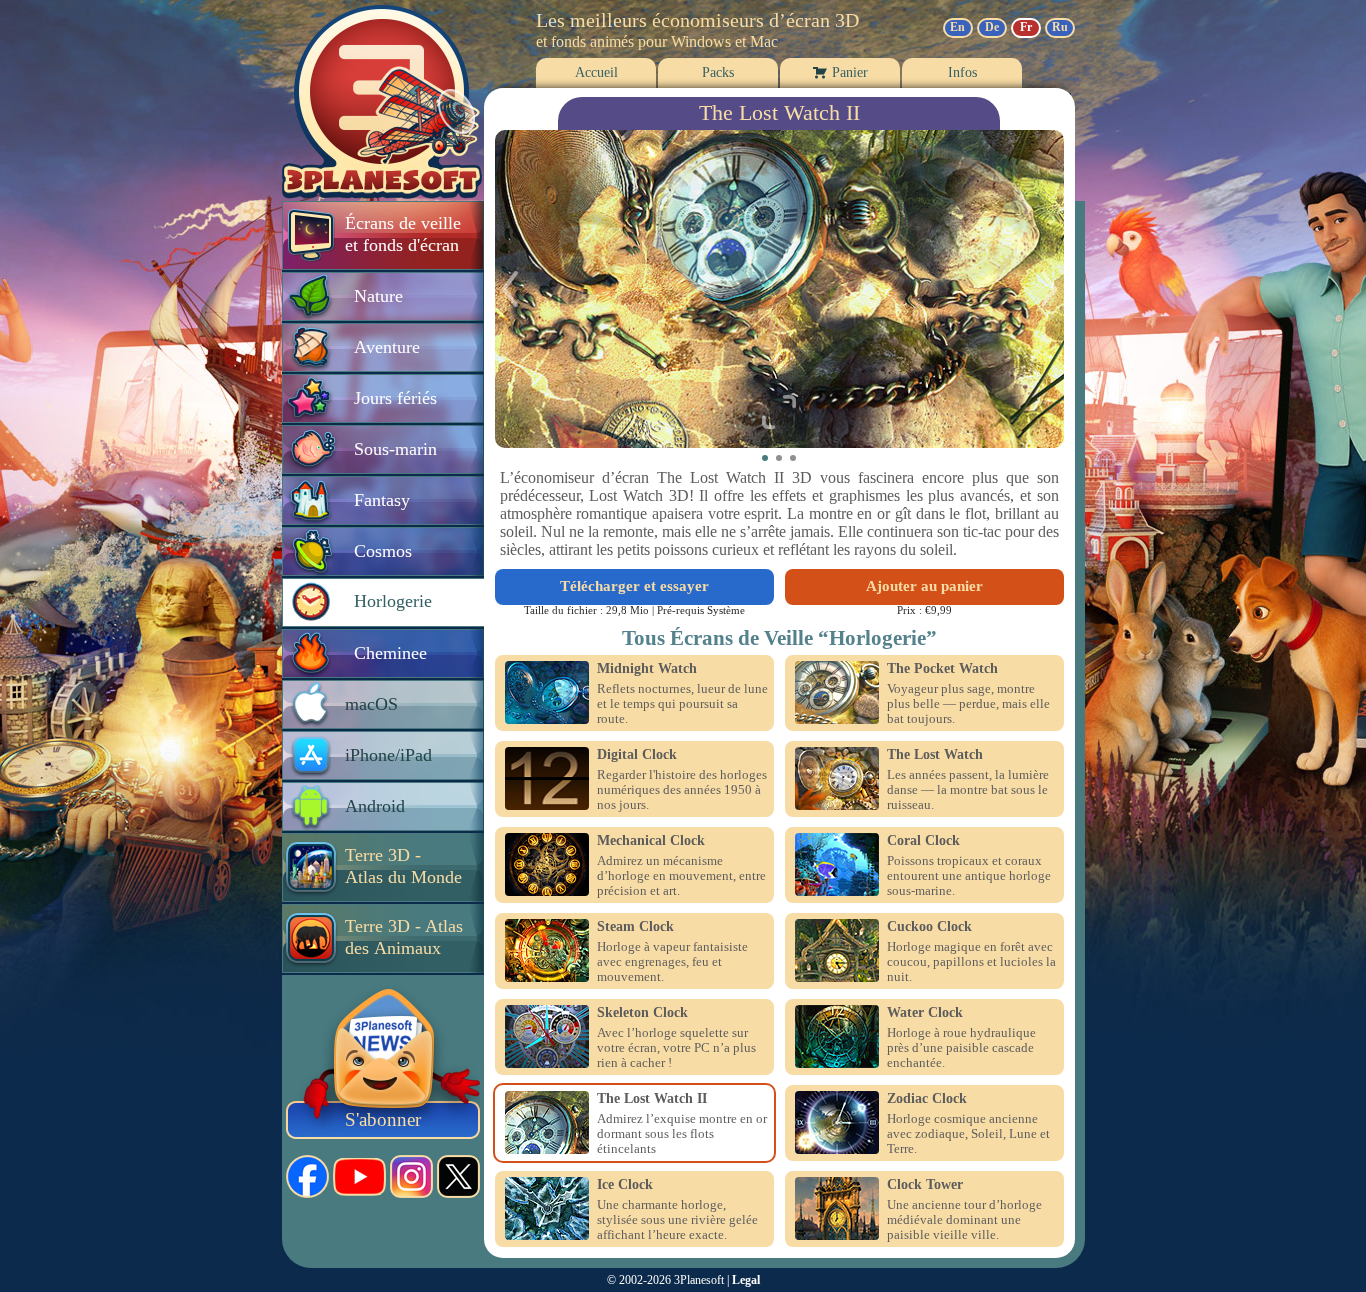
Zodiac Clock (927, 1099)
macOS (371, 704)
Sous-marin (395, 449)
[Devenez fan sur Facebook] (307, 1176)
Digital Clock (637, 755)
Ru (1060, 27)
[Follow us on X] (458, 1176)
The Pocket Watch (942, 669)
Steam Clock (635, 927)
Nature (378, 296)
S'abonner (383, 1119)
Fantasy (382, 500)
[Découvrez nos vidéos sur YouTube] (359, 1177)
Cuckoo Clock (929, 927)
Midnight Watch (647, 669)
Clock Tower (925, 1185)
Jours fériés (395, 398)
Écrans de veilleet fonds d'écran (403, 234)
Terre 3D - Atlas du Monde (403, 866)
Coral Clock (923, 841)
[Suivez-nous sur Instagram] (411, 1176)
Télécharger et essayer (634, 586)
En (957, 27)
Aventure (387, 347)
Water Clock (925, 1013)
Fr (1026, 27)
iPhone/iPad (388, 755)
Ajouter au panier (924, 586)
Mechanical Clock (651, 841)
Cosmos (383, 551)
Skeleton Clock (642, 1013)
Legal (746, 1280)
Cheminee (390, 653)
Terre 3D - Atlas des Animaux (404, 937)
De (992, 27)
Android (375, 806)
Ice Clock (625, 1185)
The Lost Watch (935, 755)
